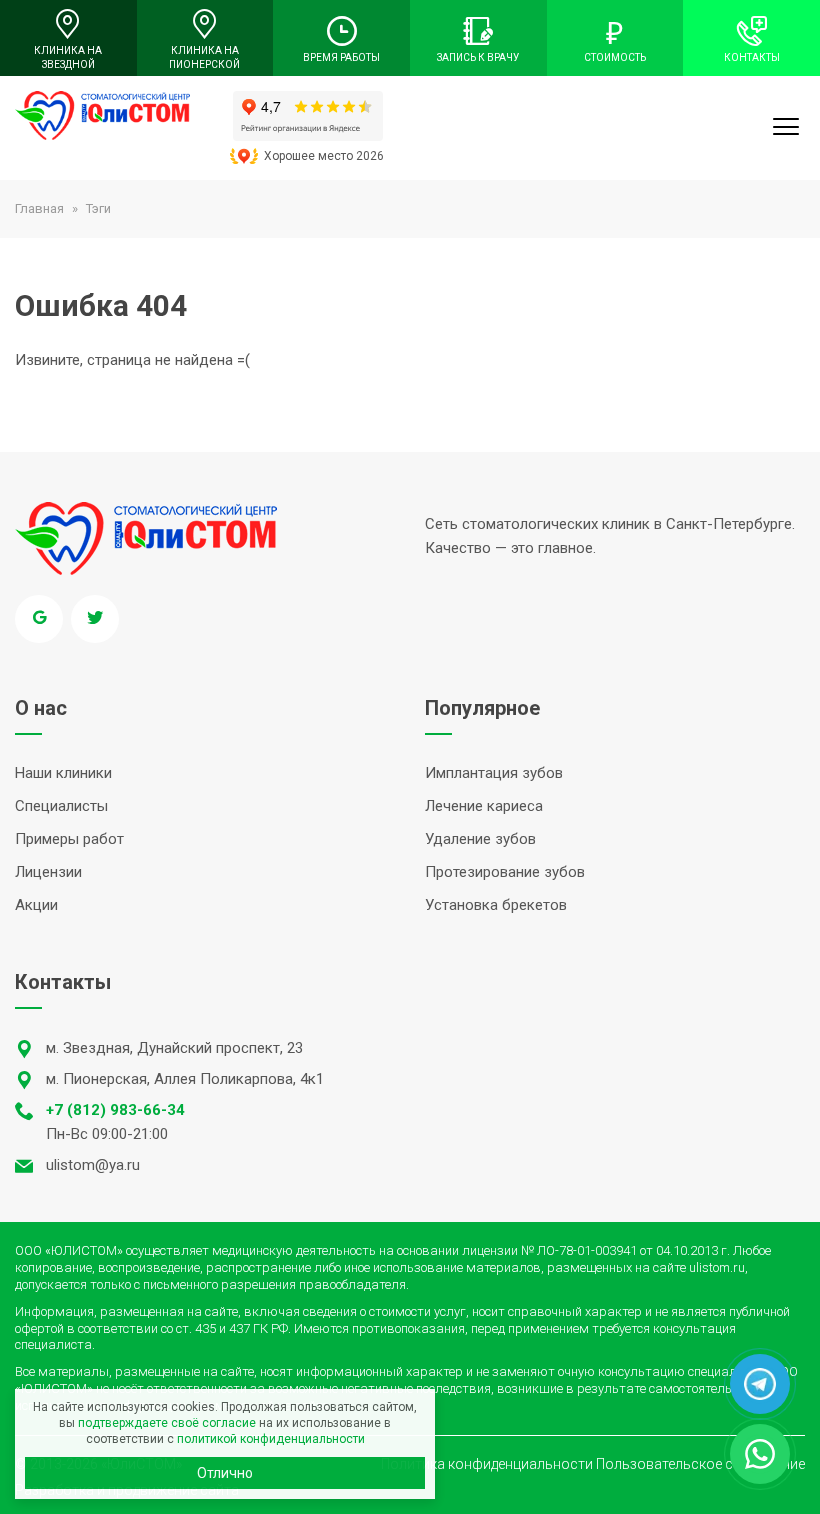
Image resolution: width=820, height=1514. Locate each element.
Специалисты (61, 806)
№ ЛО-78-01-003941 (579, 1250)
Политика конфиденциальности (487, 1464)
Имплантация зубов (494, 773)
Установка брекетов (496, 905)
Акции (36, 905)
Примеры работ (69, 839)
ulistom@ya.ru (93, 1165)
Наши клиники (63, 773)
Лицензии (48, 872)
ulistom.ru (717, 1267)
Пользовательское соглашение (700, 1464)
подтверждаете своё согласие (167, 1423)
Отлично (225, 1473)
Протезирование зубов (505, 872)
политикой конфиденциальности (271, 1439)
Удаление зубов (480, 839)
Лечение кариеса (484, 806)
